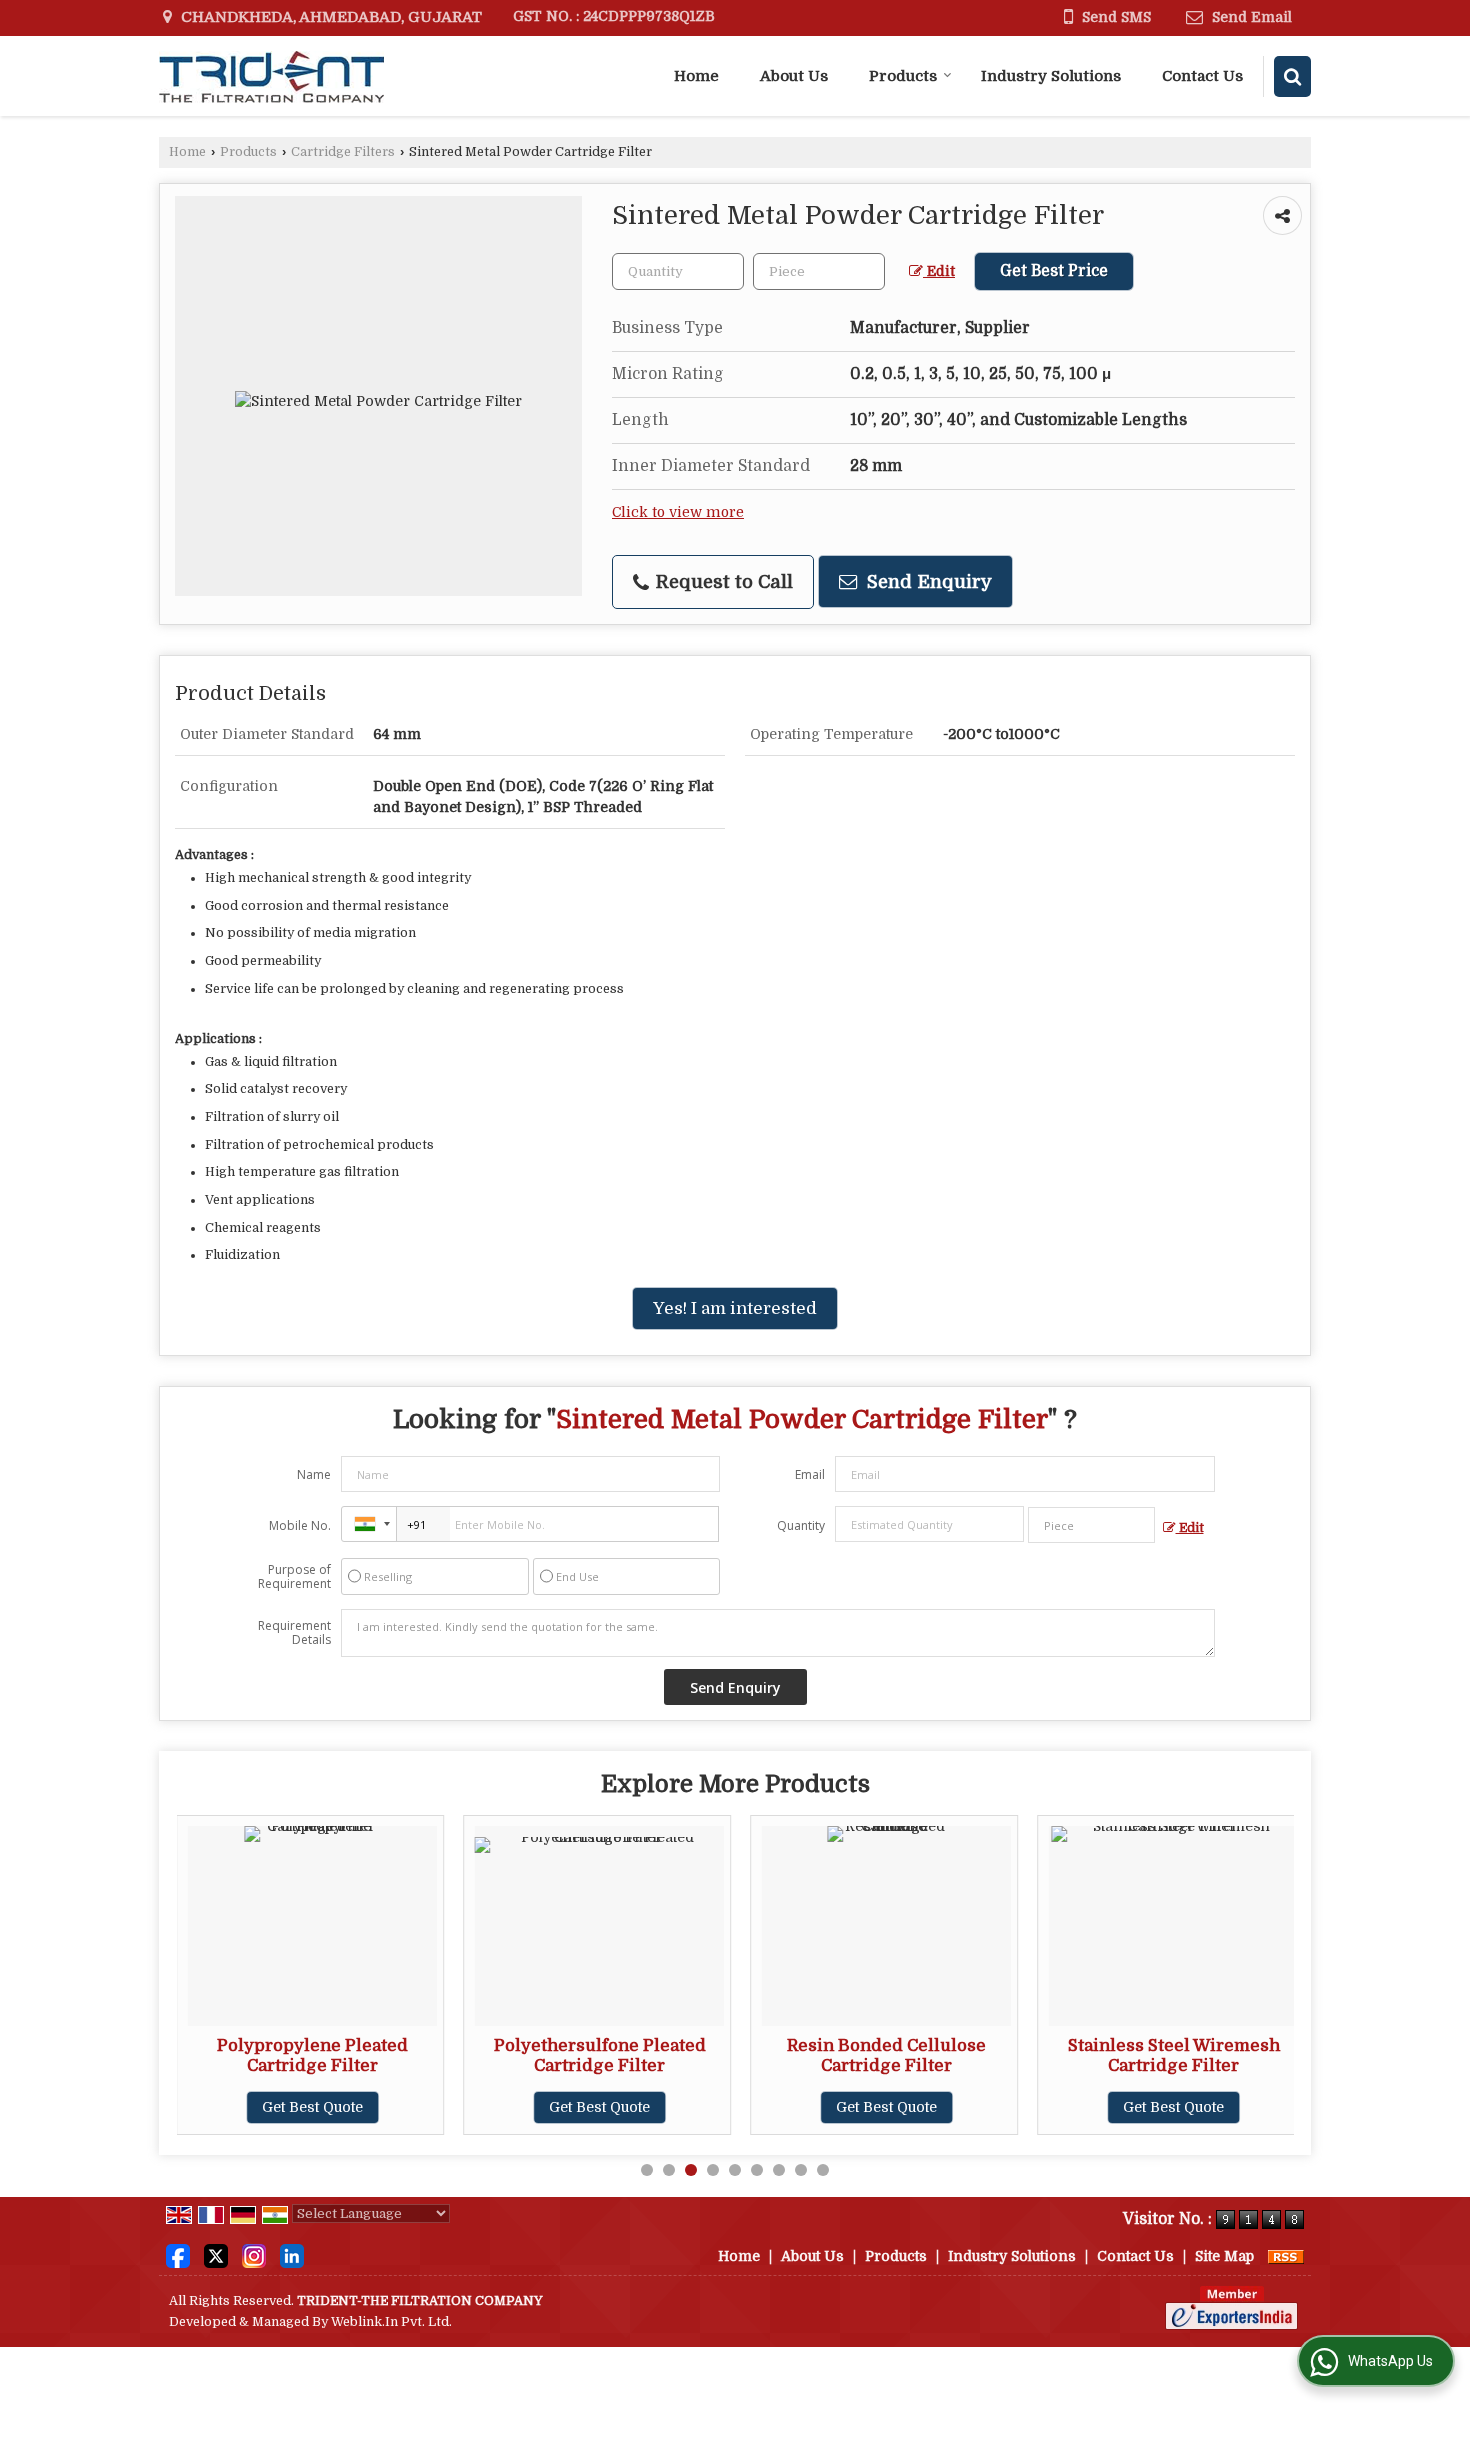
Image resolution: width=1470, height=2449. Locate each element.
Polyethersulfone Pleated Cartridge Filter (600, 2055)
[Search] (1292, 76)
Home (696, 76)
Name (314, 1474)
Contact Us (1202, 76)
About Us (794, 76)
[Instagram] (254, 2255)
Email (810, 1474)
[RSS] (1286, 2256)
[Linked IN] (292, 2255)
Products (903, 76)
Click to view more (678, 512)
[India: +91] (369, 1524)
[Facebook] (178, 2255)
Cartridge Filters (343, 152)
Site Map (1224, 2256)
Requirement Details (294, 1633)
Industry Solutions (1051, 76)
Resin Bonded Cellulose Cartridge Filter (886, 2055)
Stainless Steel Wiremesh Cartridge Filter (1174, 2055)
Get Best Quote (312, 2107)
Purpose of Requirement (294, 1577)
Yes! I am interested (735, 1308)
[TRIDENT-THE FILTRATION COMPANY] (271, 76)
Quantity (801, 1525)
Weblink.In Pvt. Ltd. (391, 2322)
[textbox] (819, 271)
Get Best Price (1054, 271)
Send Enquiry (927, 581)
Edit (939, 271)
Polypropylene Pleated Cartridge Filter (312, 2055)
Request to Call (722, 581)
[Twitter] (216, 2255)
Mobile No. (300, 1525)
